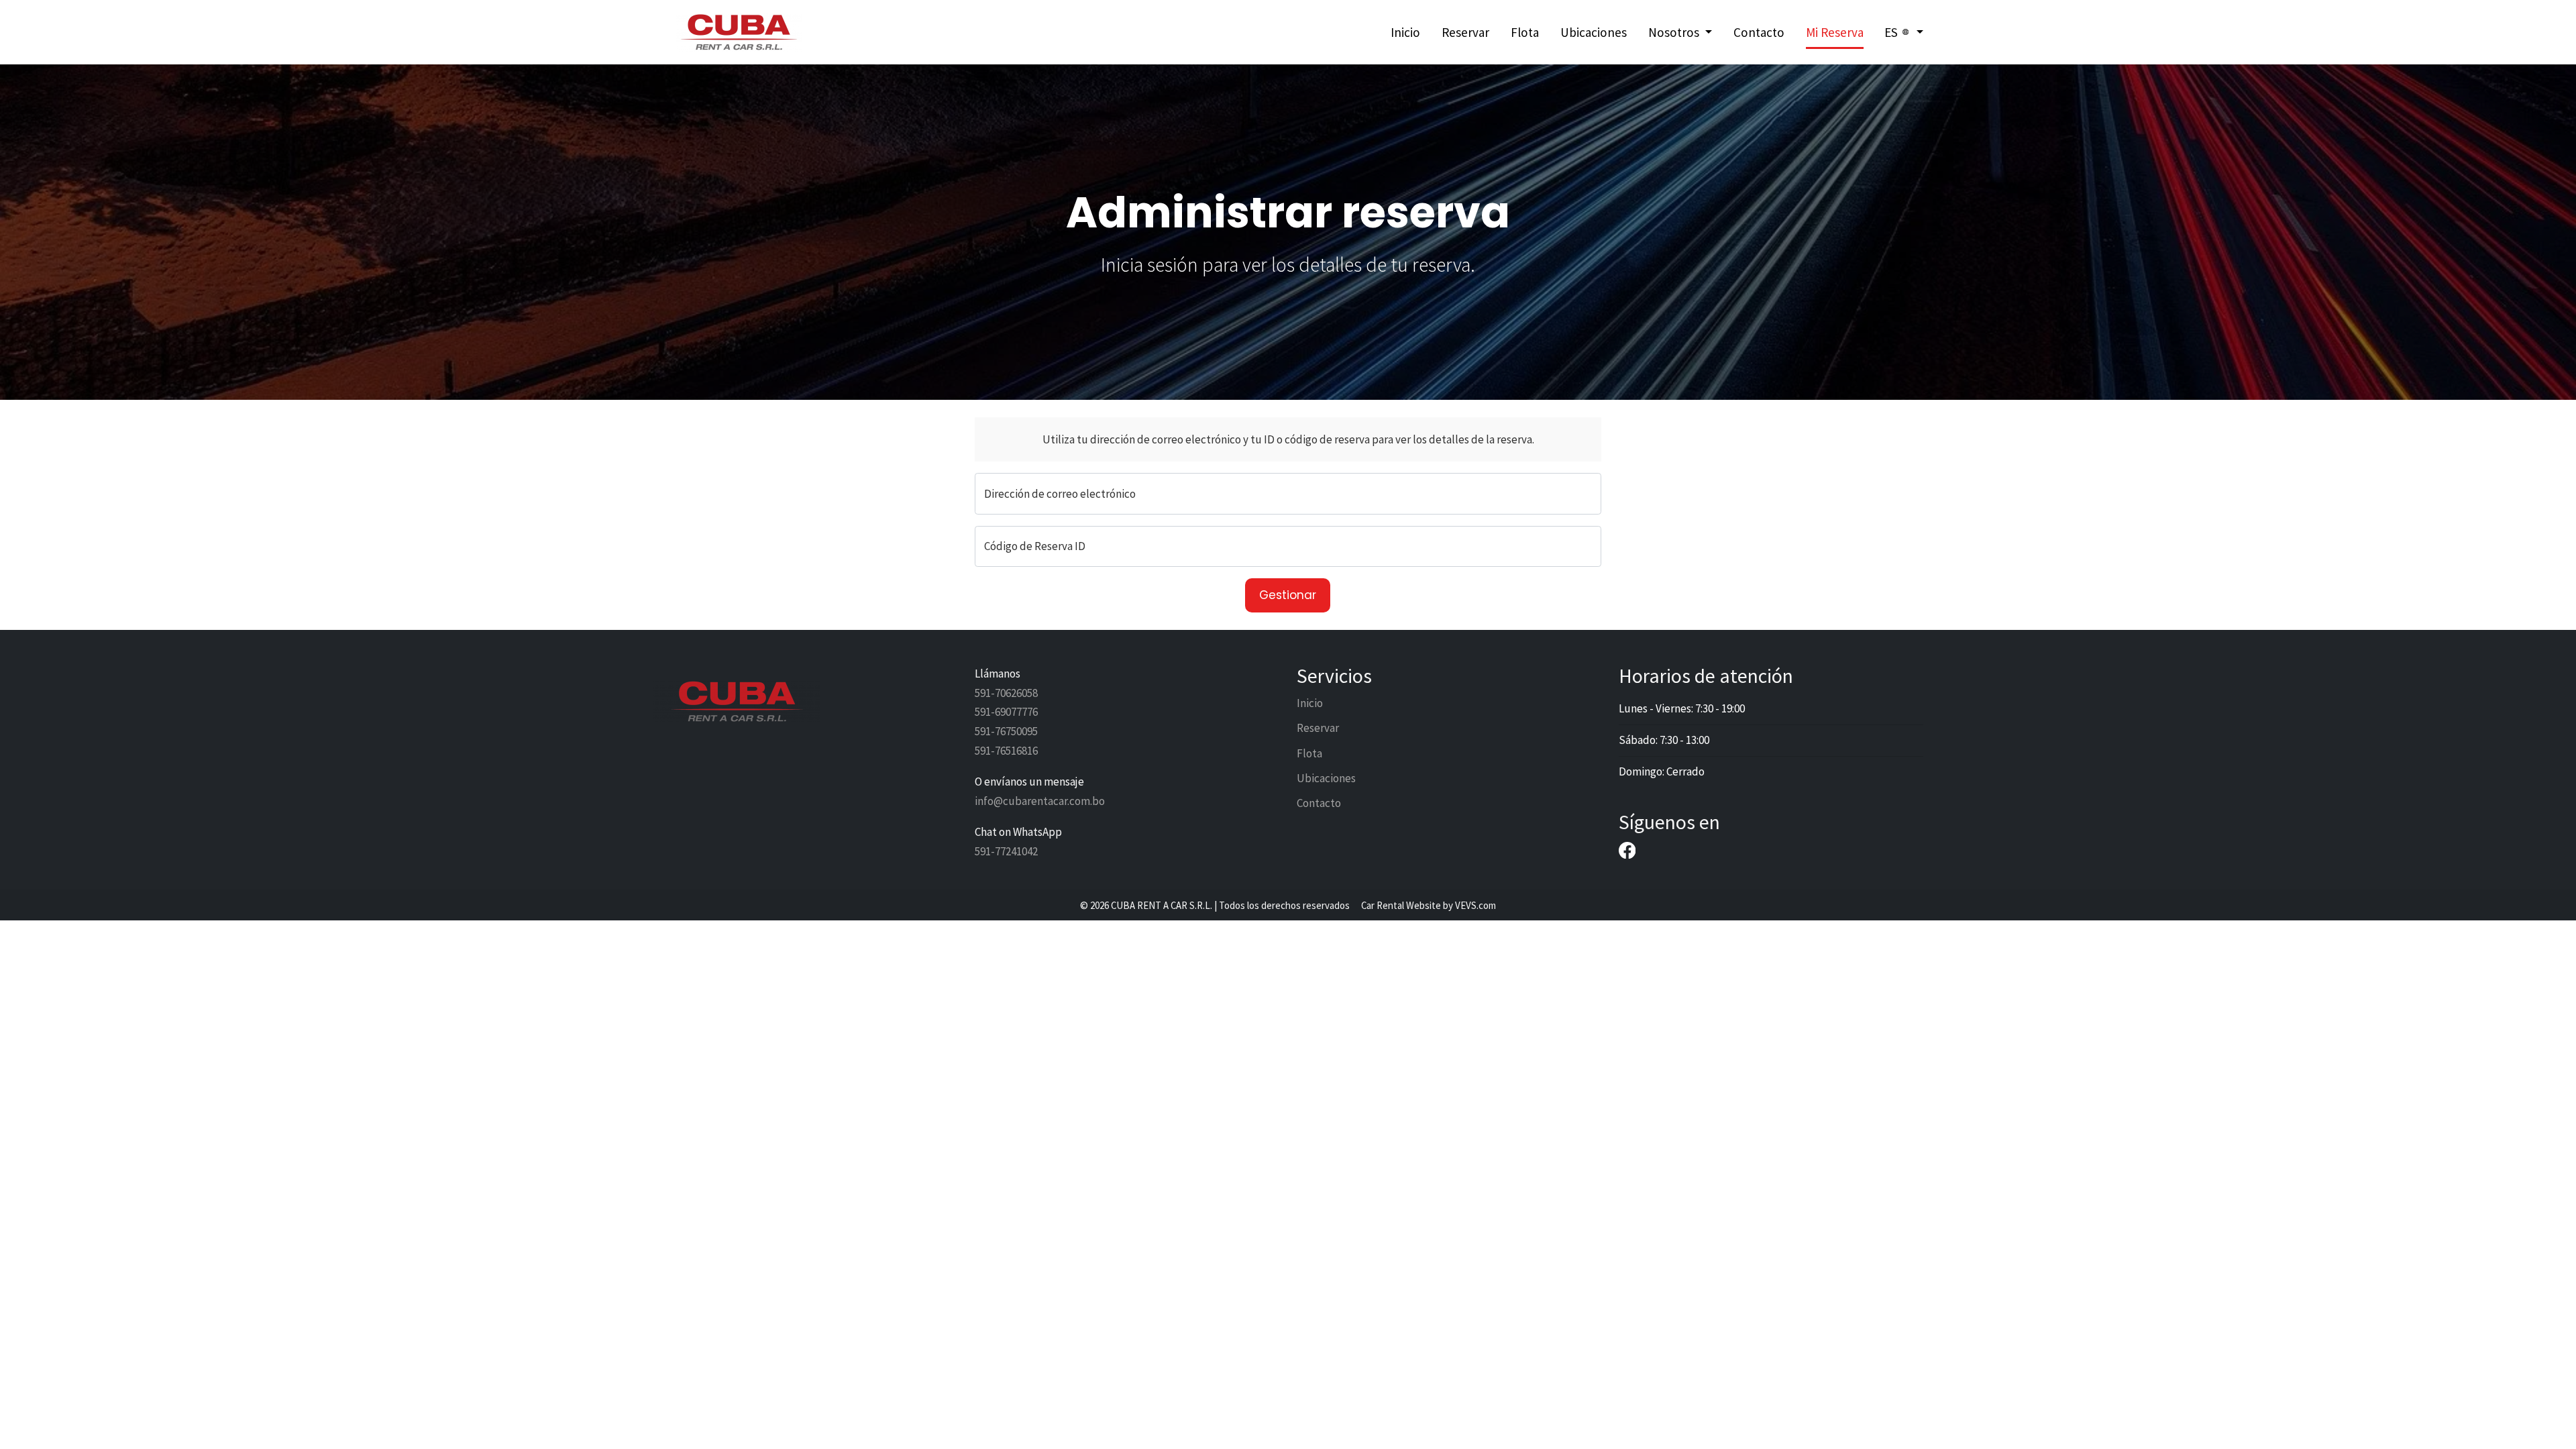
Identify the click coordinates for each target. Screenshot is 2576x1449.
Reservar (1465, 32)
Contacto (1759, 32)
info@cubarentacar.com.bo (1040, 801)
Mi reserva (1835, 32)
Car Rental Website (1401, 905)
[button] (1680, 33)
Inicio (1405, 32)
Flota (1525, 32)
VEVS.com (1475, 905)
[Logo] (737, 31)
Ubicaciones (1594, 32)
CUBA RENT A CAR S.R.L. (1162, 905)
